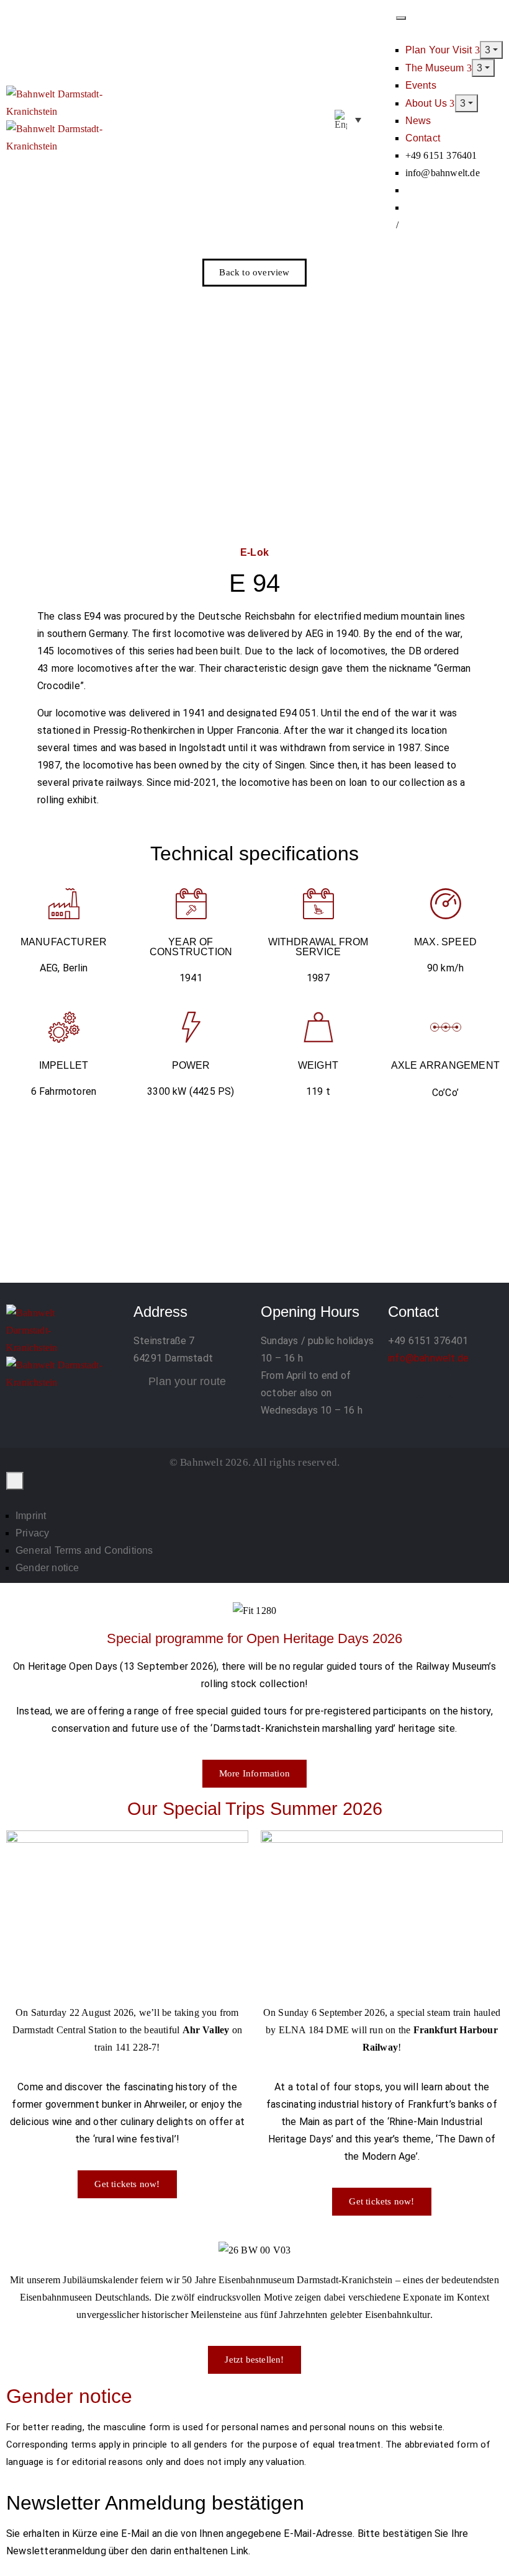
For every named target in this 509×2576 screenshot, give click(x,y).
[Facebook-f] (403, 1383)
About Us (428, 103)
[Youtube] (466, 1383)
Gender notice (47, 1568)
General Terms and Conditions (84, 1550)
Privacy (32, 1533)
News (418, 121)
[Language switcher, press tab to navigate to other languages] (348, 120)
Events (421, 85)
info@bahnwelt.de (428, 1358)
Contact (423, 138)
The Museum (436, 68)
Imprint (31, 1516)
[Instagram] (435, 1383)
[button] (382, 120)
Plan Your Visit (440, 50)
